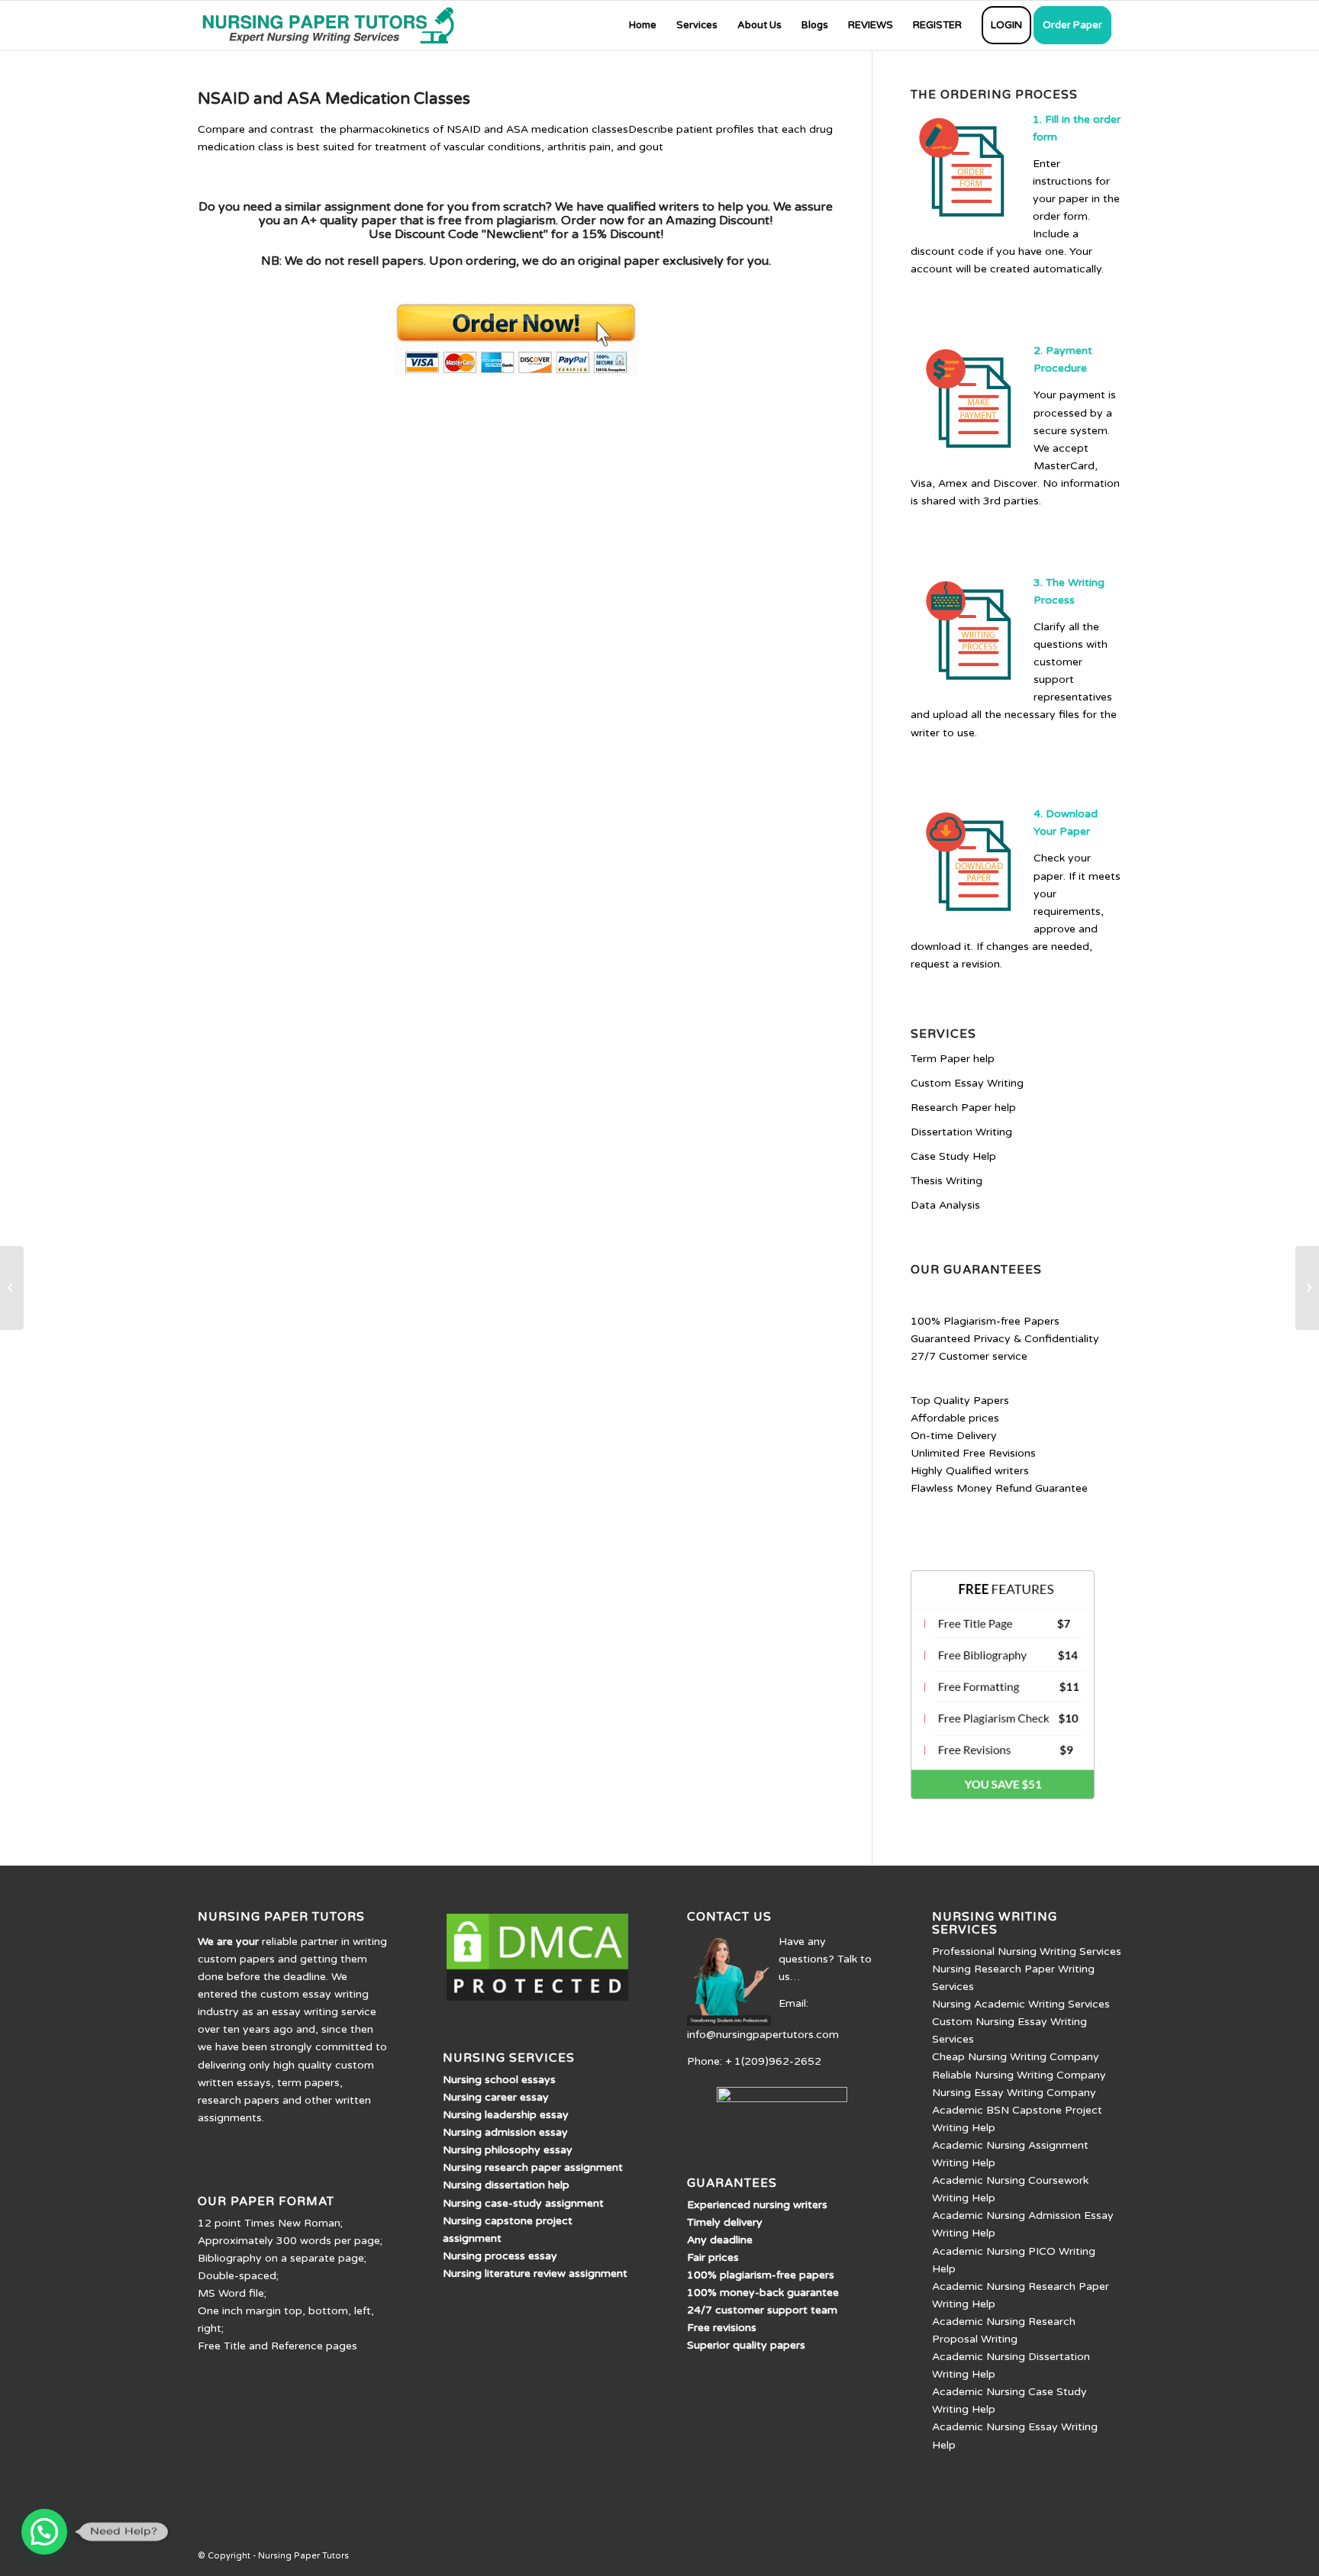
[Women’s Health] (12, 1288)
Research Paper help (963, 1108)
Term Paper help (953, 1059)
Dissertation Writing (961, 1132)
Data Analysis (945, 1205)
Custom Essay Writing (967, 1083)
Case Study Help (953, 1156)
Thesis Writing (947, 1181)
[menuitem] (643, 26)
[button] (44, 2532)
